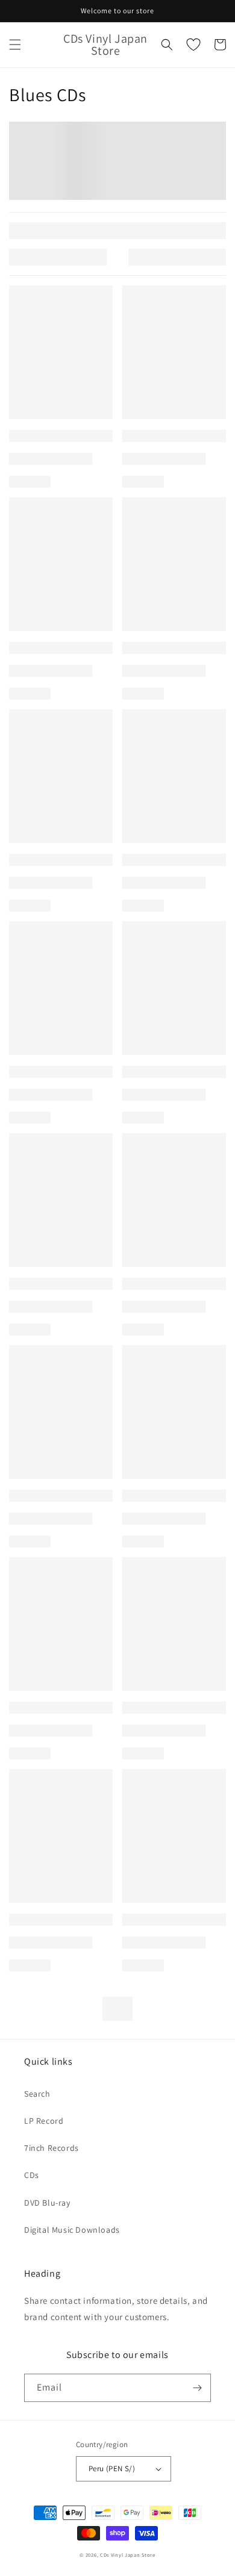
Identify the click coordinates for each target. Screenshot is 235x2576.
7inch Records (52, 2148)
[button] (15, 45)
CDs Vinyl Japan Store (128, 2555)
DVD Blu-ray (47, 2203)
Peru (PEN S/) (112, 2469)
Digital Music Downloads (72, 2230)
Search (37, 2094)
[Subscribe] (197, 2388)
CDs (32, 2175)
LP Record (44, 2121)
